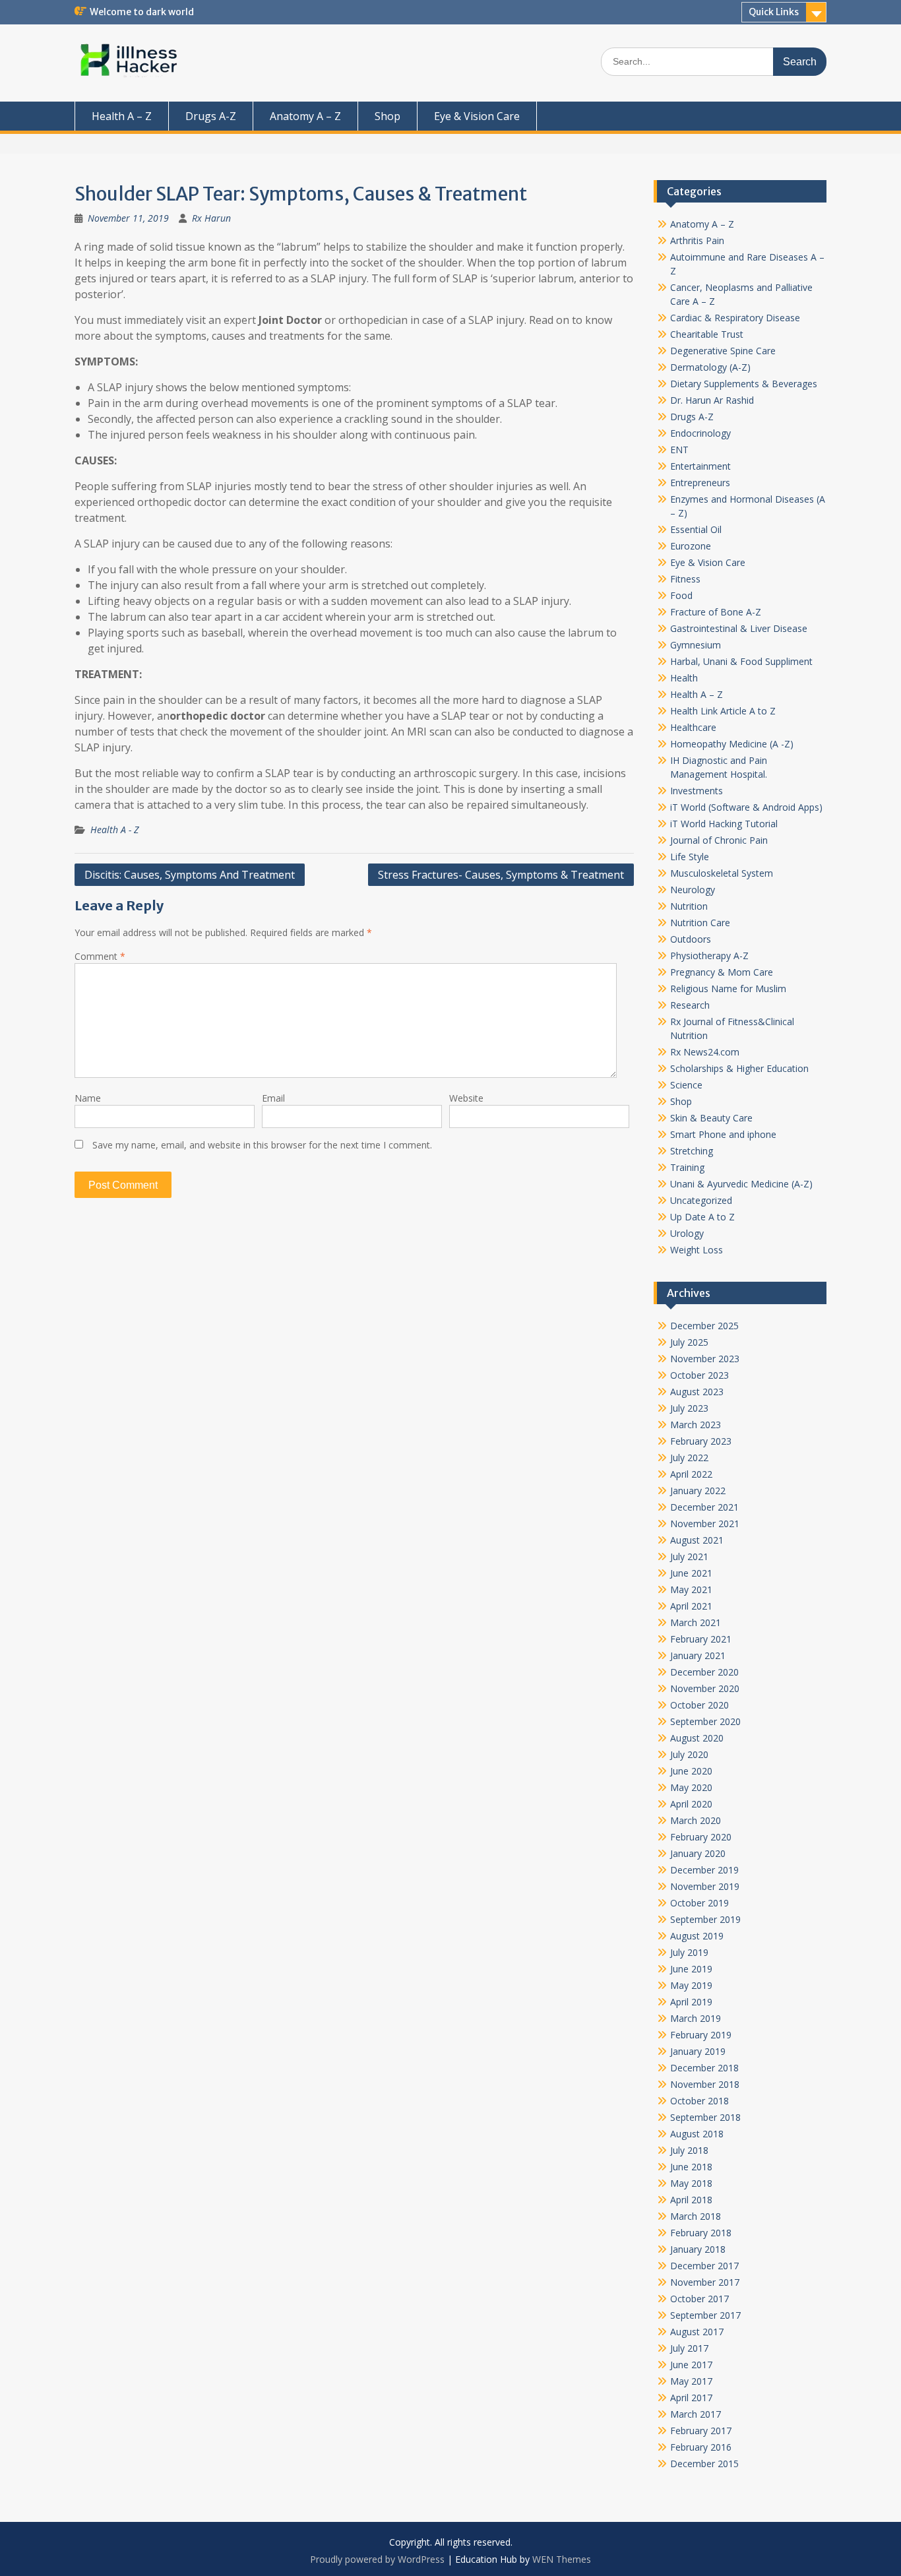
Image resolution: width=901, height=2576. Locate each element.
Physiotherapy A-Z (709, 956)
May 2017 (691, 2381)
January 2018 (698, 2249)
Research (690, 1005)
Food (681, 595)
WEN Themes (562, 2559)
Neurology (693, 890)
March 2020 (696, 1820)
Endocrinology (700, 433)
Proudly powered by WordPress (377, 2559)
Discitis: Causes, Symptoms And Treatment (190, 875)
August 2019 (697, 1936)
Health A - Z (114, 830)
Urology (687, 1233)
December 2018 (704, 2068)
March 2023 (696, 1425)
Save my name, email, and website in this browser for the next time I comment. (262, 1145)
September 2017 (705, 2315)
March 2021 (696, 1622)
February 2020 (701, 1837)
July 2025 (689, 1342)
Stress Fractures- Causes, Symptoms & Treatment (501, 875)
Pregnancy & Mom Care (722, 972)
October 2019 (699, 1903)
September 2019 (705, 1919)
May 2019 (691, 1985)
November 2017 (705, 2282)
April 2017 (691, 2398)
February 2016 (701, 2447)
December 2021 (704, 1507)
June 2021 (691, 1573)
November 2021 (705, 1524)
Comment (100, 956)
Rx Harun (211, 218)
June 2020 (691, 1771)
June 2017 (691, 2365)
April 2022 (691, 1474)
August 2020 (697, 1738)
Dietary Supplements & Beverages (744, 384)
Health (684, 678)
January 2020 (698, 1853)
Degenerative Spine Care (723, 351)
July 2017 (689, 2348)
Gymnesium (696, 645)
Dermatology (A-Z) (710, 367)
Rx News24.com (705, 1052)
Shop (388, 116)
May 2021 (691, 1589)
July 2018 (689, 2150)
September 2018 (705, 2117)
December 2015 (704, 2464)
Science (686, 1085)
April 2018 (691, 2200)
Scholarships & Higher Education (739, 1068)
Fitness (685, 579)
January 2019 (698, 2051)
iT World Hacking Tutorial (724, 824)
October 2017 (699, 2299)
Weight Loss (697, 1250)
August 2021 (697, 1540)
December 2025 (704, 1326)
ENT (679, 450)
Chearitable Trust (707, 334)
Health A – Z (122, 116)
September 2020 (705, 1721)
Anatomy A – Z (305, 116)
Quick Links (774, 12)
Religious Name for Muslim (728, 989)
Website (466, 1098)
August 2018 (697, 2134)
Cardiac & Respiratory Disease (735, 318)
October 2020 (699, 1705)
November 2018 (705, 2084)
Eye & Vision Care (477, 116)
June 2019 (691, 1969)
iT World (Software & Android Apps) (746, 807)
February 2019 (701, 2035)
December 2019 (704, 1870)
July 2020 (689, 1754)
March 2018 (696, 2216)
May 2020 (691, 1787)
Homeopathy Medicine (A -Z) (732, 744)
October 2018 (699, 2101)
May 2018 (691, 2183)
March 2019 (696, 2018)
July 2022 (689, 1458)
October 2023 (699, 1375)
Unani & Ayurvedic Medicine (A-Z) (741, 1184)
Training (687, 1167)
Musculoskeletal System (722, 873)
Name (88, 1098)
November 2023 (705, 1359)
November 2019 (705, 1886)
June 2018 (691, 2167)
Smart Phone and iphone (723, 1134)
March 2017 (696, 2414)
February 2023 (701, 1441)
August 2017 (697, 2332)
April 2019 (691, 2002)
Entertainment (700, 466)
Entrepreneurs (700, 483)
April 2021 (691, 1606)
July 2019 (689, 1952)
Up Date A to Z (702, 1217)
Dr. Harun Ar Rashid (712, 400)
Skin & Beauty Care (711, 1118)
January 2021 (698, 1655)
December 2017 (704, 2266)
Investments (697, 791)
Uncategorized (701, 1200)
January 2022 (698, 1491)
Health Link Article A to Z (723, 711)
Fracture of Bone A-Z (716, 612)
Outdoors (691, 939)
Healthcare (693, 727)
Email (273, 1098)
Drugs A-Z (211, 116)
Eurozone (691, 546)
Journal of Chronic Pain (719, 840)
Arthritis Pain (697, 240)
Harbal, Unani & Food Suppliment (741, 661)
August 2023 (697, 1392)
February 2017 (701, 2431)
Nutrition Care (700, 923)
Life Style (690, 857)
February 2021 (701, 1639)
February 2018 (701, 2233)
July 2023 (689, 1408)
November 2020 (705, 1688)
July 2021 (689, 1556)
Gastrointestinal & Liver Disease (739, 628)
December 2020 (704, 1672)
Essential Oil (696, 529)
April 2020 (691, 1804)
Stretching (692, 1151)
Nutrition (689, 906)
